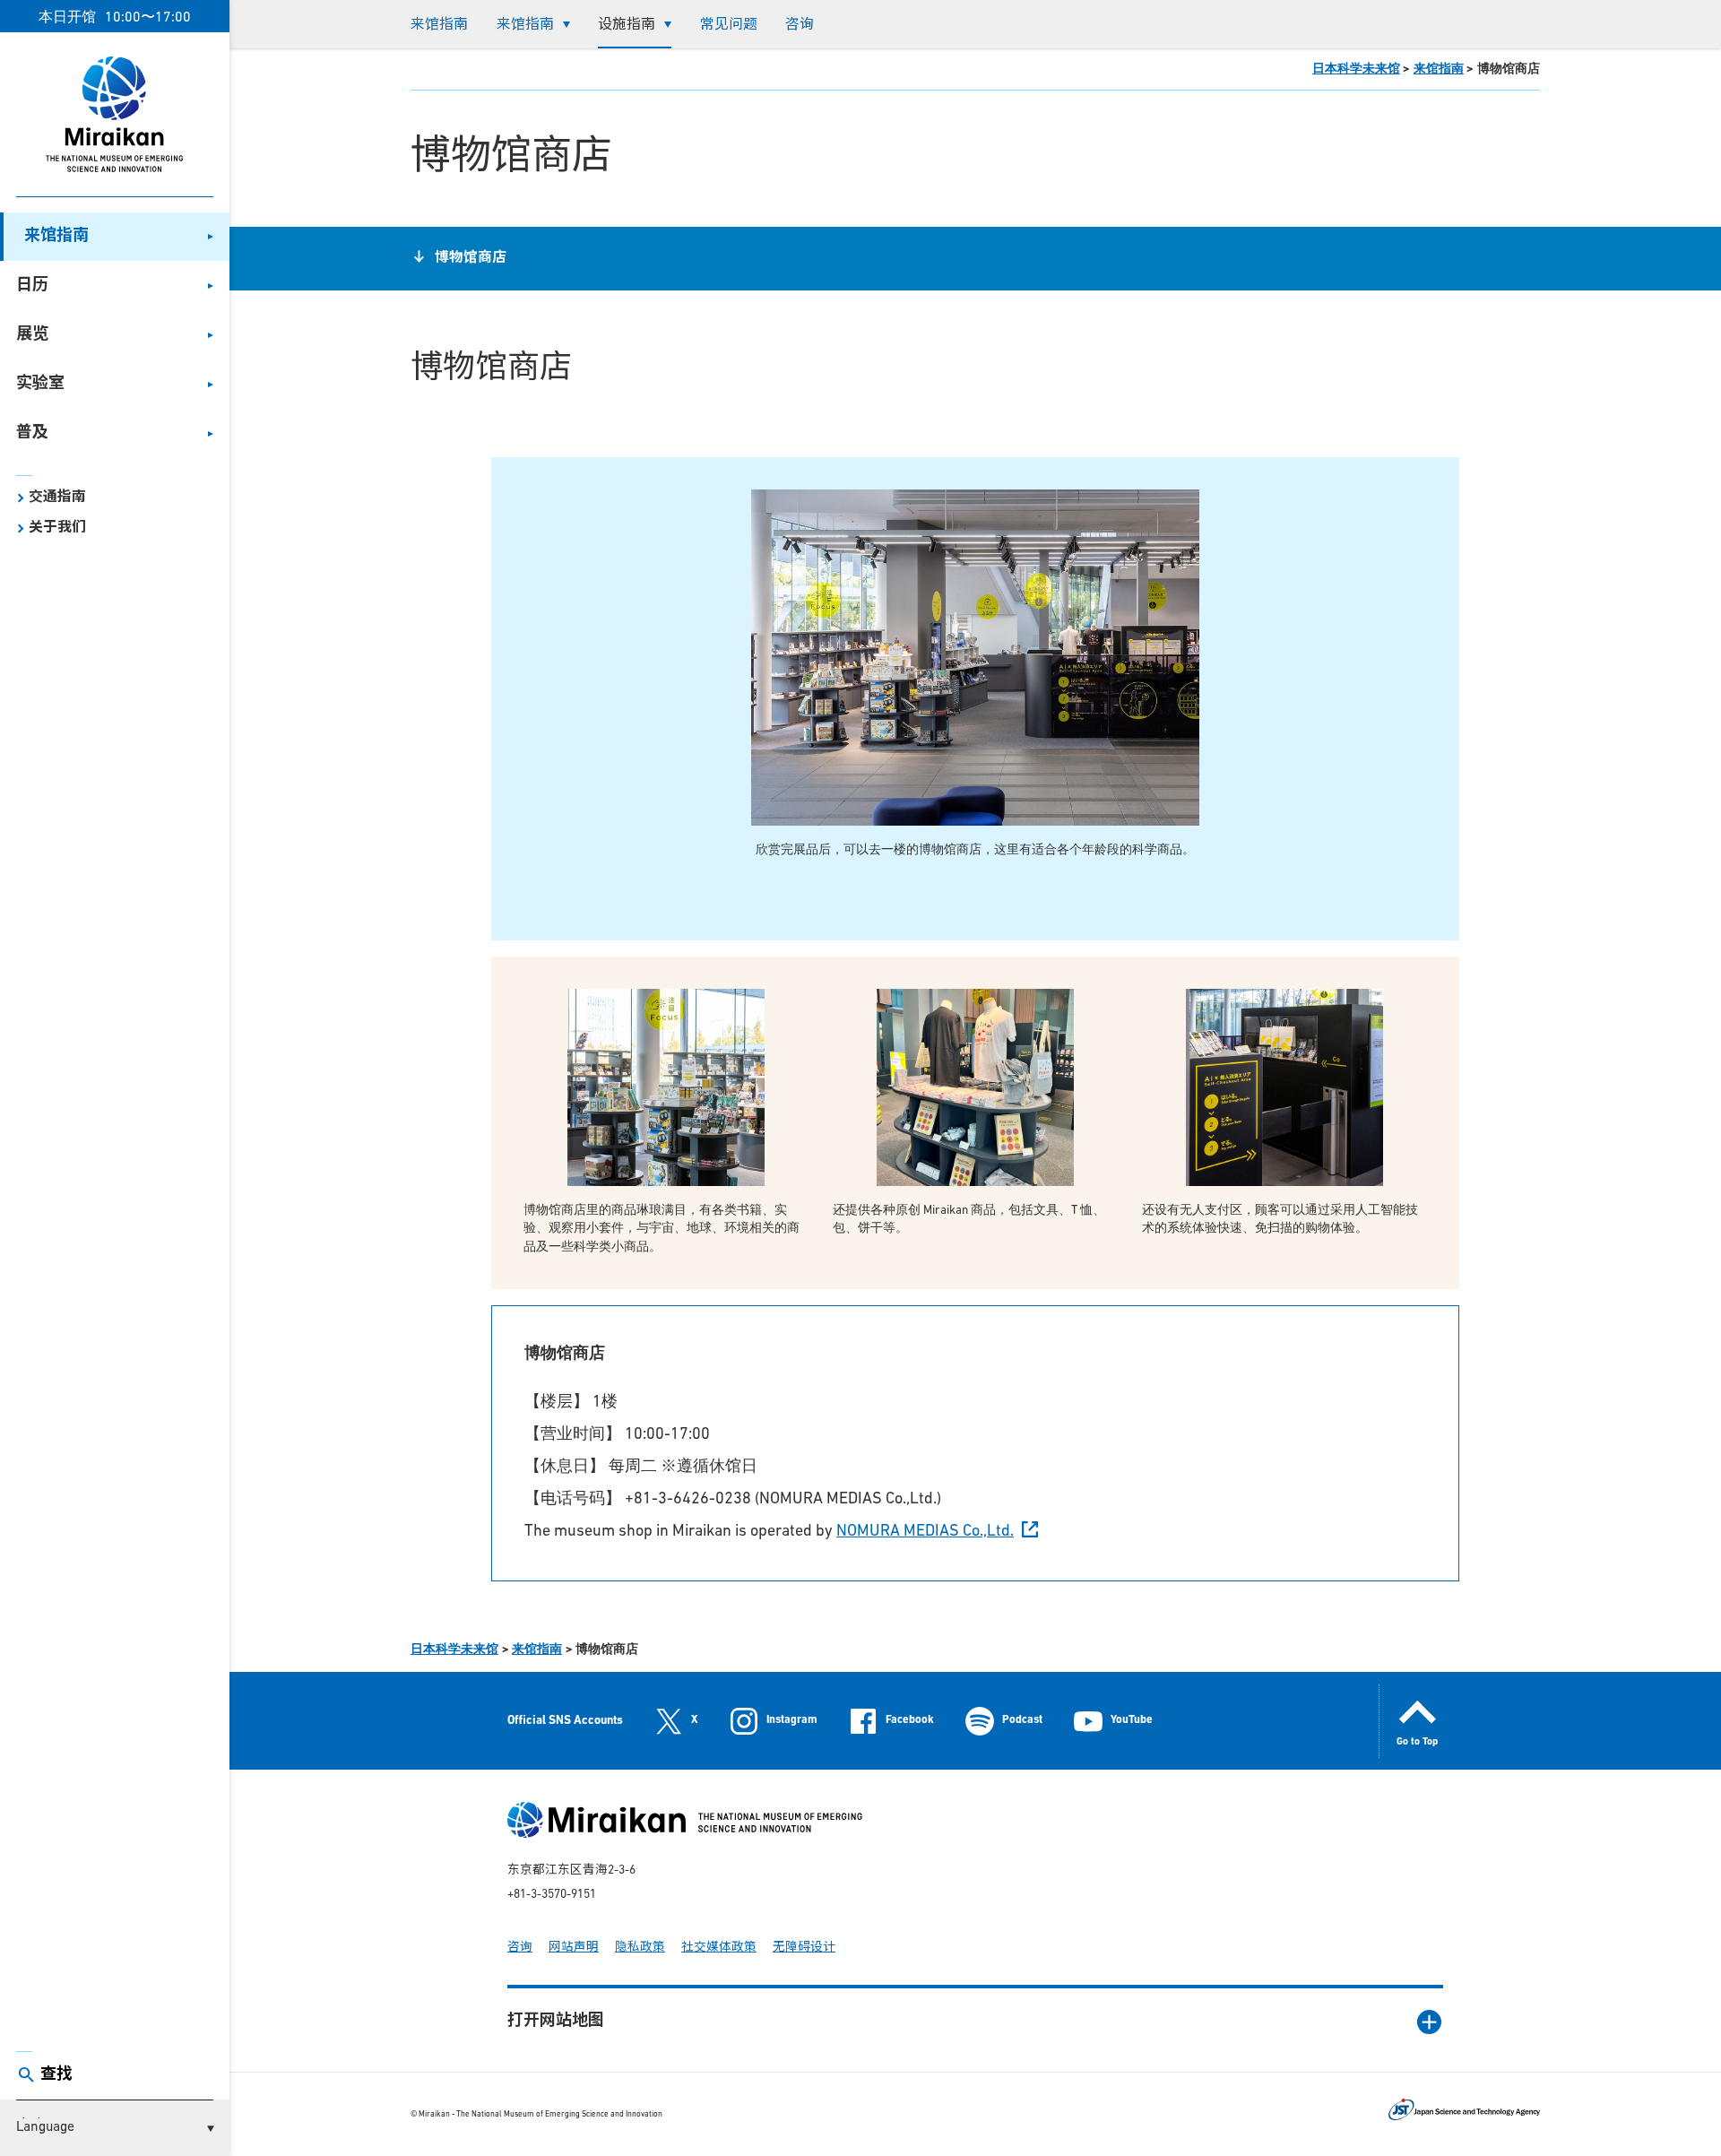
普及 (32, 434)
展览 (32, 335)
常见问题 (729, 25)
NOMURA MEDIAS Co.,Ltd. (925, 1532)
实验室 (40, 385)
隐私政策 (640, 1948)
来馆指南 (56, 237)
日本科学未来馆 (1356, 69)
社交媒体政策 (719, 1948)
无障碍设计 (804, 1948)
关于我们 (57, 528)
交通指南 (57, 498)
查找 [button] (56, 2075)
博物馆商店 (471, 258)
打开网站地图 (556, 2022)
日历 (32, 286)
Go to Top (1417, 1742)
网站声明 (574, 1948)
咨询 (800, 25)
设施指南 (627, 25)
